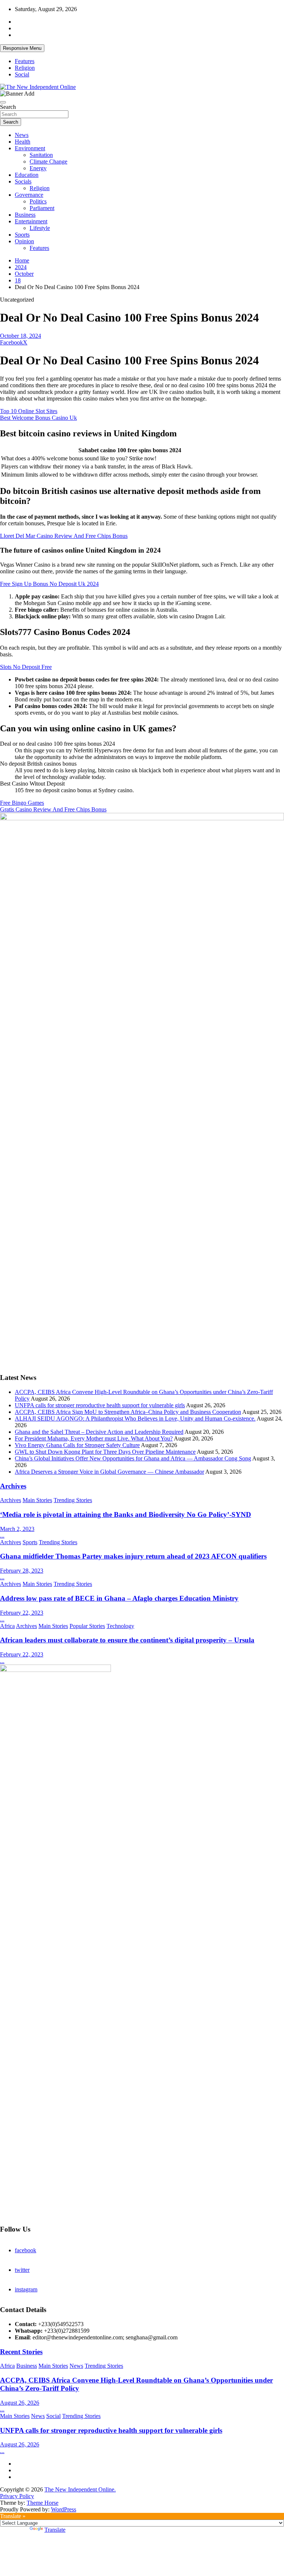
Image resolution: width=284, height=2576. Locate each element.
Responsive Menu (22, 48)
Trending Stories (73, 1500)
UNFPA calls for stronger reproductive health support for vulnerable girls (100, 1405)
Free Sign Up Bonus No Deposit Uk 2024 (49, 584)
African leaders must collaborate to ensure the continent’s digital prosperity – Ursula (127, 1640)
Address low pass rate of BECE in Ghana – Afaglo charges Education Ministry (119, 1598)
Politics (38, 201)
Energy (38, 168)
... (2, 1536)
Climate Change (48, 162)
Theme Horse (43, 2503)
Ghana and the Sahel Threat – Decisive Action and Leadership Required (99, 1432)
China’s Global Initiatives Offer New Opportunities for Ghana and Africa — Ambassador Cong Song (133, 1458)
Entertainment (31, 221)
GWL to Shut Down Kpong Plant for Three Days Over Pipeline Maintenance (105, 1452)
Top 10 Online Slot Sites (29, 411)
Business (25, 215)
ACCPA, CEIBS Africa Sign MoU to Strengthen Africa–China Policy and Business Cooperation (128, 1412)
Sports (22, 235)
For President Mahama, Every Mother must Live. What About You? (94, 1438)
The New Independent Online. (80, 2489)
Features (25, 61)
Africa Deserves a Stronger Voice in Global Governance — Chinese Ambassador (109, 1472)
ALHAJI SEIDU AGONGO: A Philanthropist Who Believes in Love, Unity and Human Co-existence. (135, 1418)
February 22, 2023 (22, 1613)
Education (27, 175)
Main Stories (37, 1500)
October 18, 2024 (21, 336)
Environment (30, 148)
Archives (13, 1486)
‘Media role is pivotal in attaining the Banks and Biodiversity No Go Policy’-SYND (126, 1514)
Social (22, 74)
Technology (120, 1626)
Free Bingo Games (22, 803)
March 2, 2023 (17, 1529)
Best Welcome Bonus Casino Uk (38, 418)
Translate (55, 2530)
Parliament (42, 208)
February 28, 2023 (22, 1571)
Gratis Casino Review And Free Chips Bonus (53, 809)
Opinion (24, 241)
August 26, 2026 (20, 2403)
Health (23, 142)
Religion (25, 68)
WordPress (64, 2509)
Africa (7, 1626)
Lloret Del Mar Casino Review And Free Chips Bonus (64, 536)
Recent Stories (21, 2352)
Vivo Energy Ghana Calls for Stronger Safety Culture (77, 1445)
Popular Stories (87, 1626)
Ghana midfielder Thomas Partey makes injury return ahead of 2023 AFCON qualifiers (133, 1556)
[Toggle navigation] (3, 102)
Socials (23, 181)
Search (8, 107)
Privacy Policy (17, 2496)
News (22, 135)
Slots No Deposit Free (26, 667)
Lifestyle (40, 228)
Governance (29, 195)
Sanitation (41, 155)
